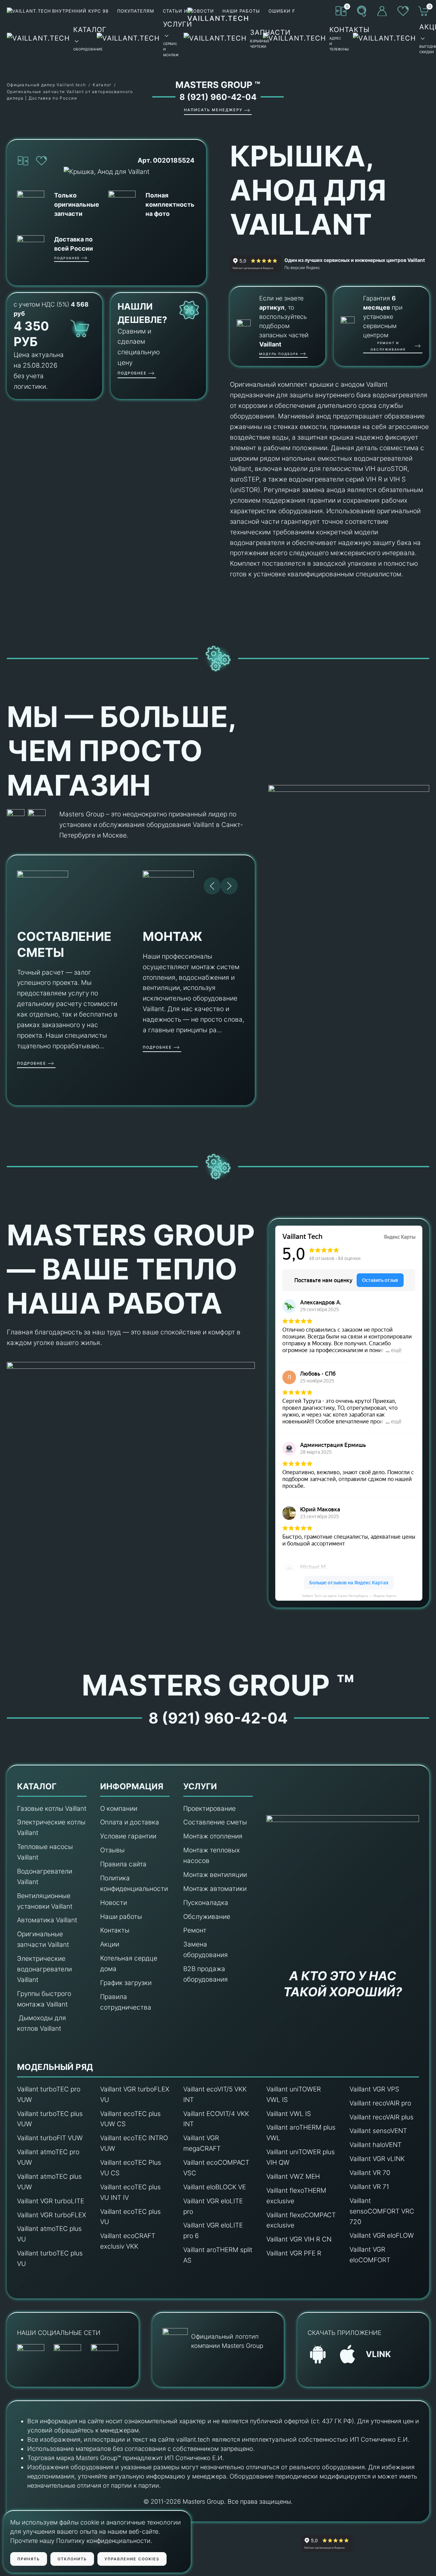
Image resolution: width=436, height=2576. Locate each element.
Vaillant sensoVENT (378, 2131)
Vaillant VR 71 (369, 2187)
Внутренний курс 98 (80, 11)
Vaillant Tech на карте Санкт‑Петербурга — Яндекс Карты (349, 1596)
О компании (119, 1809)
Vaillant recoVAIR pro (380, 2103)
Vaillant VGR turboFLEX (52, 2215)
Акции (110, 1944)
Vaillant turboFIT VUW (50, 2138)
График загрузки (126, 1983)
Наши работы (121, 1917)
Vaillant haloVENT (376, 2145)
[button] (362, 11)
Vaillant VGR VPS (374, 2089)
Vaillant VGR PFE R (294, 2253)
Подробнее (67, 258)
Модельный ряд (55, 2067)
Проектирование (209, 1809)
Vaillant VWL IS (289, 2114)
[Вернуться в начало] (218, 38)
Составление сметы (215, 1822)
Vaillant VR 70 (370, 2173)
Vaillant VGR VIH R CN (299, 2239)
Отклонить (72, 2559)
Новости (114, 1903)
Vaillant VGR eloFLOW (382, 2236)
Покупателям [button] (136, 11)
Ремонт (195, 1930)
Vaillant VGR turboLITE (51, 2201)
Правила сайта (123, 1864)
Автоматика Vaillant (47, 1920)
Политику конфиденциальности (103, 2541)
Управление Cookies (132, 2559)
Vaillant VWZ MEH (293, 2177)
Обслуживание (207, 1917)
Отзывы (112, 1850)
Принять (29, 2559)
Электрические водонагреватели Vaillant (44, 1969)
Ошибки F (282, 11)
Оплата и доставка (130, 1822)
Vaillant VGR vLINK (377, 2159)
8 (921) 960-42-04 (218, 97)
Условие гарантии (128, 1836)
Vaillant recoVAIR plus (381, 2117)
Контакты (115, 1930)
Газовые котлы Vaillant (52, 1809)
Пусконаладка (206, 1903)
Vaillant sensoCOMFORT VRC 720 (382, 2211)
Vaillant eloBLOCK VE (215, 2187)
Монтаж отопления (213, 1836)
